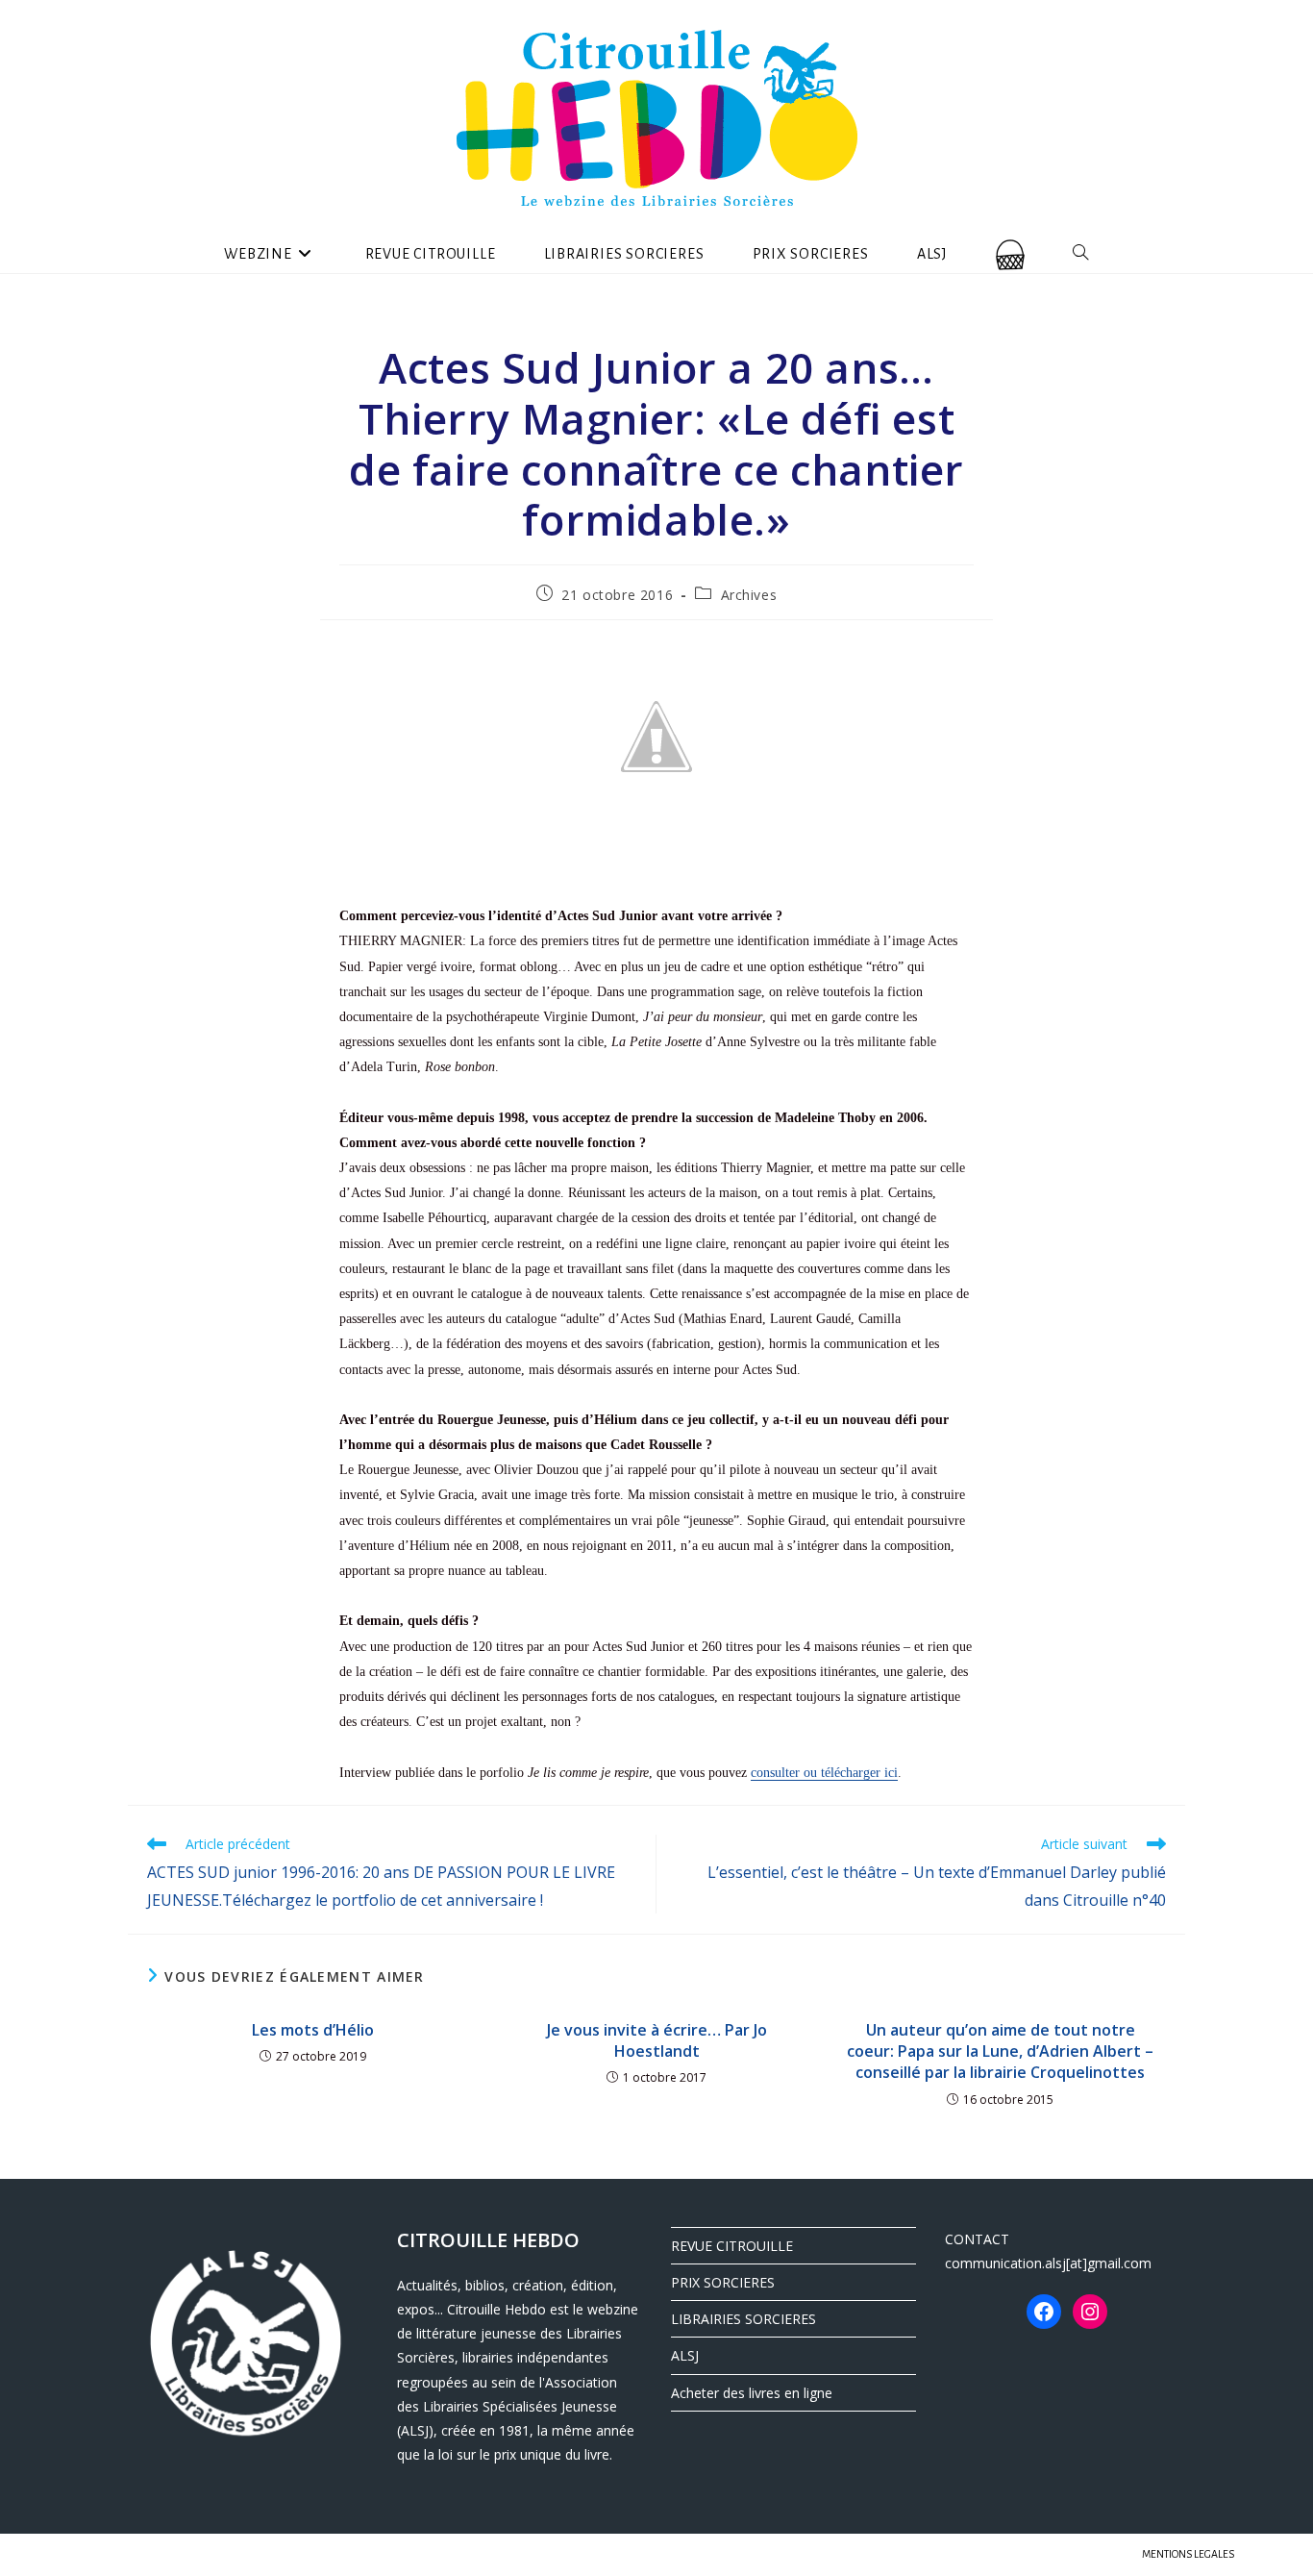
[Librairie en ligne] (1010, 254)
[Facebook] (1044, 2312)
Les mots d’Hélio (313, 2030)
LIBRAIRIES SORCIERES (743, 2319)
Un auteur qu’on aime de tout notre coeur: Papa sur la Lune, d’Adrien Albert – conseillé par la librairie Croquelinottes (1000, 2051)
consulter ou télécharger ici (824, 1773)
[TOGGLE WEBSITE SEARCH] (1081, 254)
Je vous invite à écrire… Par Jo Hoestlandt (657, 2040)
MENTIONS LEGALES (1188, 2554)
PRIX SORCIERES (723, 2282)
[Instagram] (1090, 2312)
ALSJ (685, 2355)
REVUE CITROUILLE (732, 2246)
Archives (749, 595)
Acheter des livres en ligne (752, 2393)
